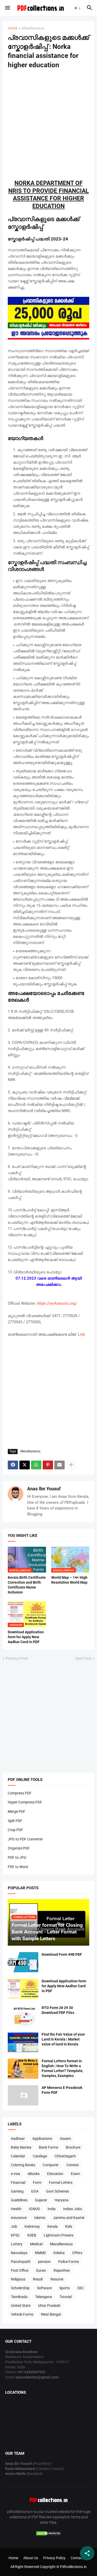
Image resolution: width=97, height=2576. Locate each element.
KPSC (15, 2235)
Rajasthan (62, 2270)
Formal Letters (61, 2182)
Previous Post (17, 1658)
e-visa (16, 2174)
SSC (81, 2288)
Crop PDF (15, 1830)
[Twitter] (25, 1465)
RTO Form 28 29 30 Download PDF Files (58, 2010)
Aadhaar (18, 2139)
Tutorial (66, 2297)
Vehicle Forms (22, 2314)
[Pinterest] (48, 1465)
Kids (69, 2226)
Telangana (44, 2297)
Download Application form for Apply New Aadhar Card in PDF (26, 1637)
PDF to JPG (17, 1857)
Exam (75, 2174)
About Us (31, 2558)
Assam (65, 2139)
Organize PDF (19, 1848)
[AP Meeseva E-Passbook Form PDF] (23, 2095)
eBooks (34, 2174)
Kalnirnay (32, 2226)
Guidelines (19, 2200)
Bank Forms (48, 2147)
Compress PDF (20, 1793)
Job (14, 2226)
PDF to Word (18, 1867)
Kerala (53, 2226)
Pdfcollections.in (73, 2567)
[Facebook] (13, 1465)
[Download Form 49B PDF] (23, 1962)
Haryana (62, 2200)
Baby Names (21, 2147)
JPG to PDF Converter (25, 1839)
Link (81, 1334)
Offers (77, 2253)
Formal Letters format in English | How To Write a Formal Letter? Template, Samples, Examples (62, 2068)
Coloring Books (23, 2165)
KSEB (32, 2235)
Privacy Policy (54, 2558)
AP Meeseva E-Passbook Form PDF (62, 2090)
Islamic (40, 2218)
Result (38, 2279)
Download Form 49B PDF (62, 1954)
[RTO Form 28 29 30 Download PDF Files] (23, 2015)
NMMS (40, 2253)
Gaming (17, 2191)
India (52, 2209)
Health (16, 2209)
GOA (35, 2191)
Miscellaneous (33, 28)
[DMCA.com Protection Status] (49, 2535)
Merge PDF (17, 1811)
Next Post (83, 1658)
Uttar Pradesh (49, 2306)
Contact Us (80, 2558)
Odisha (59, 2253)
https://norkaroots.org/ (57, 1303)
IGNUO (35, 2209)
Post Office (20, 2270)
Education (55, 2174)
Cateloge (40, 2156)
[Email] (59, 1465)
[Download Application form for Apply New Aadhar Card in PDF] (23, 1989)
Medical (36, 2244)
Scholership (20, 2288)
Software (44, 2288)
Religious (18, 2279)
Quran (41, 2270)
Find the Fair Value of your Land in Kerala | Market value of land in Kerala (63, 2039)
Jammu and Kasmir (69, 2218)
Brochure (73, 2147)
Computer (51, 2165)
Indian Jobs (73, 2209)
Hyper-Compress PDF (25, 1802)
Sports (65, 2288)
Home (13, 28)
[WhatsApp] (36, 1465)
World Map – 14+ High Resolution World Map (69, 1580)
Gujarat (41, 2200)
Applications (42, 2139)
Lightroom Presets (59, 2235)
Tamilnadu (19, 2297)
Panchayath (21, 2262)
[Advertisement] (48, 124)
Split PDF (15, 1821)
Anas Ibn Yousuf (44, 1489)
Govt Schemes (58, 2191)
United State (21, 2306)
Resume (57, 2279)
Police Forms (69, 2262)
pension (44, 2262)
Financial (18, 2182)
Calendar (18, 2156)
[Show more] (71, 1465)
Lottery (17, 2244)
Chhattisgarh (65, 2156)
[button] (7, 8)
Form (37, 2182)
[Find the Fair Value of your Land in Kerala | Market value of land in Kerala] (23, 2042)
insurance (19, 2218)
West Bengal (51, 2314)
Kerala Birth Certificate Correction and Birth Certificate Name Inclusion (27, 1585)
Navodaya (19, 2253)
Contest (73, 2165)
